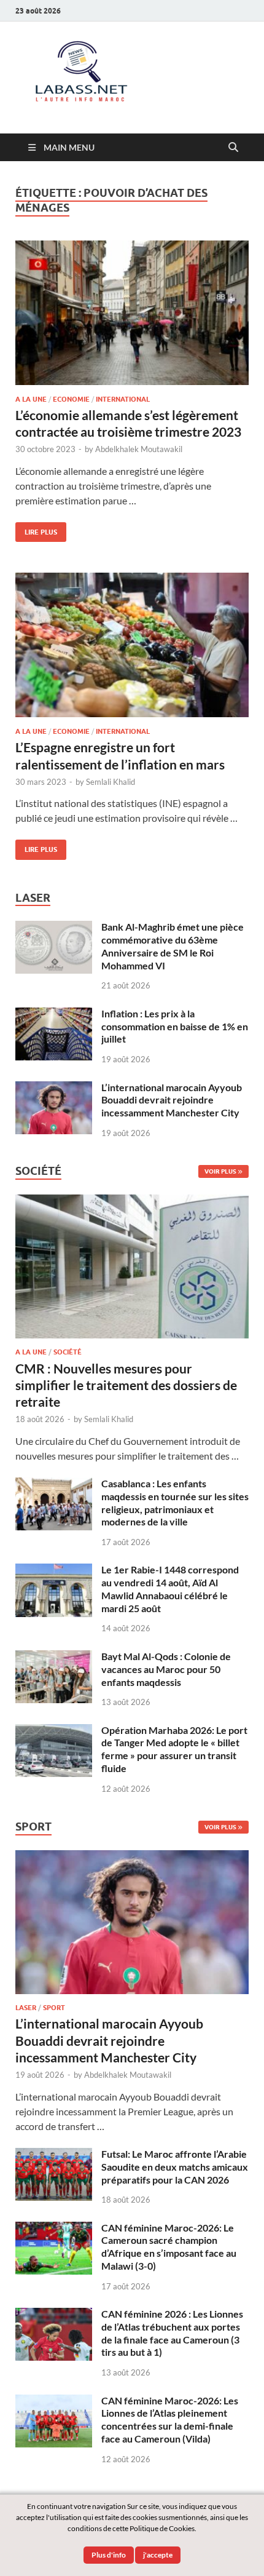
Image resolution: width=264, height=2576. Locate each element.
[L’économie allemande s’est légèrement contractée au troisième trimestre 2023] (132, 313)
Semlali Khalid (111, 782)
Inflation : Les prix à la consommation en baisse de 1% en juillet (175, 1026)
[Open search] (233, 148)
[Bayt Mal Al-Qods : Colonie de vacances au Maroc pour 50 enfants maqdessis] (54, 1657)
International (123, 399)
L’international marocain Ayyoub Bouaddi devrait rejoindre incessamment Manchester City (172, 1100)
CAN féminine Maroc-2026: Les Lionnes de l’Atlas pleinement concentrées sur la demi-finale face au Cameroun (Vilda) (170, 2419)
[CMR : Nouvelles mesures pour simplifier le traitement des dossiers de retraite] (132, 1202)
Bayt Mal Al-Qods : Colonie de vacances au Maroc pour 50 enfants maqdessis (166, 1669)
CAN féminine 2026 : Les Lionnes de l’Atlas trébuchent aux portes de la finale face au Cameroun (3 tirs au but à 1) (172, 2333)
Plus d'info (109, 2555)
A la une (31, 399)
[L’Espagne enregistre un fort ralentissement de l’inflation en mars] (132, 645)
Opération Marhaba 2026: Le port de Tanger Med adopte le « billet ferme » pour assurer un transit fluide (174, 1749)
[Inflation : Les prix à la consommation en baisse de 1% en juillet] (54, 1015)
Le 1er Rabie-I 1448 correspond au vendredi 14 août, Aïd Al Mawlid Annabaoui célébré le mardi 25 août (170, 1588)
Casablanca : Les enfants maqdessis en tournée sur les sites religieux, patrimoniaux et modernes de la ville (175, 1502)
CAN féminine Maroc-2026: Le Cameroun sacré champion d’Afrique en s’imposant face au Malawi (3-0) (169, 2247)
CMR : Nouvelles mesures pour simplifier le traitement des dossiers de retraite (126, 1385)
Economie (71, 399)
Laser (26, 2008)
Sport (54, 2008)
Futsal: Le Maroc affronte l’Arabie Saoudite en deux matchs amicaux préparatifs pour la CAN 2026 (175, 2167)
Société (68, 1352)
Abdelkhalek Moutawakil (139, 449)
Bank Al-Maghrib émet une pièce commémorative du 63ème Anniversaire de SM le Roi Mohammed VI (173, 946)
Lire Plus (36, 529)
